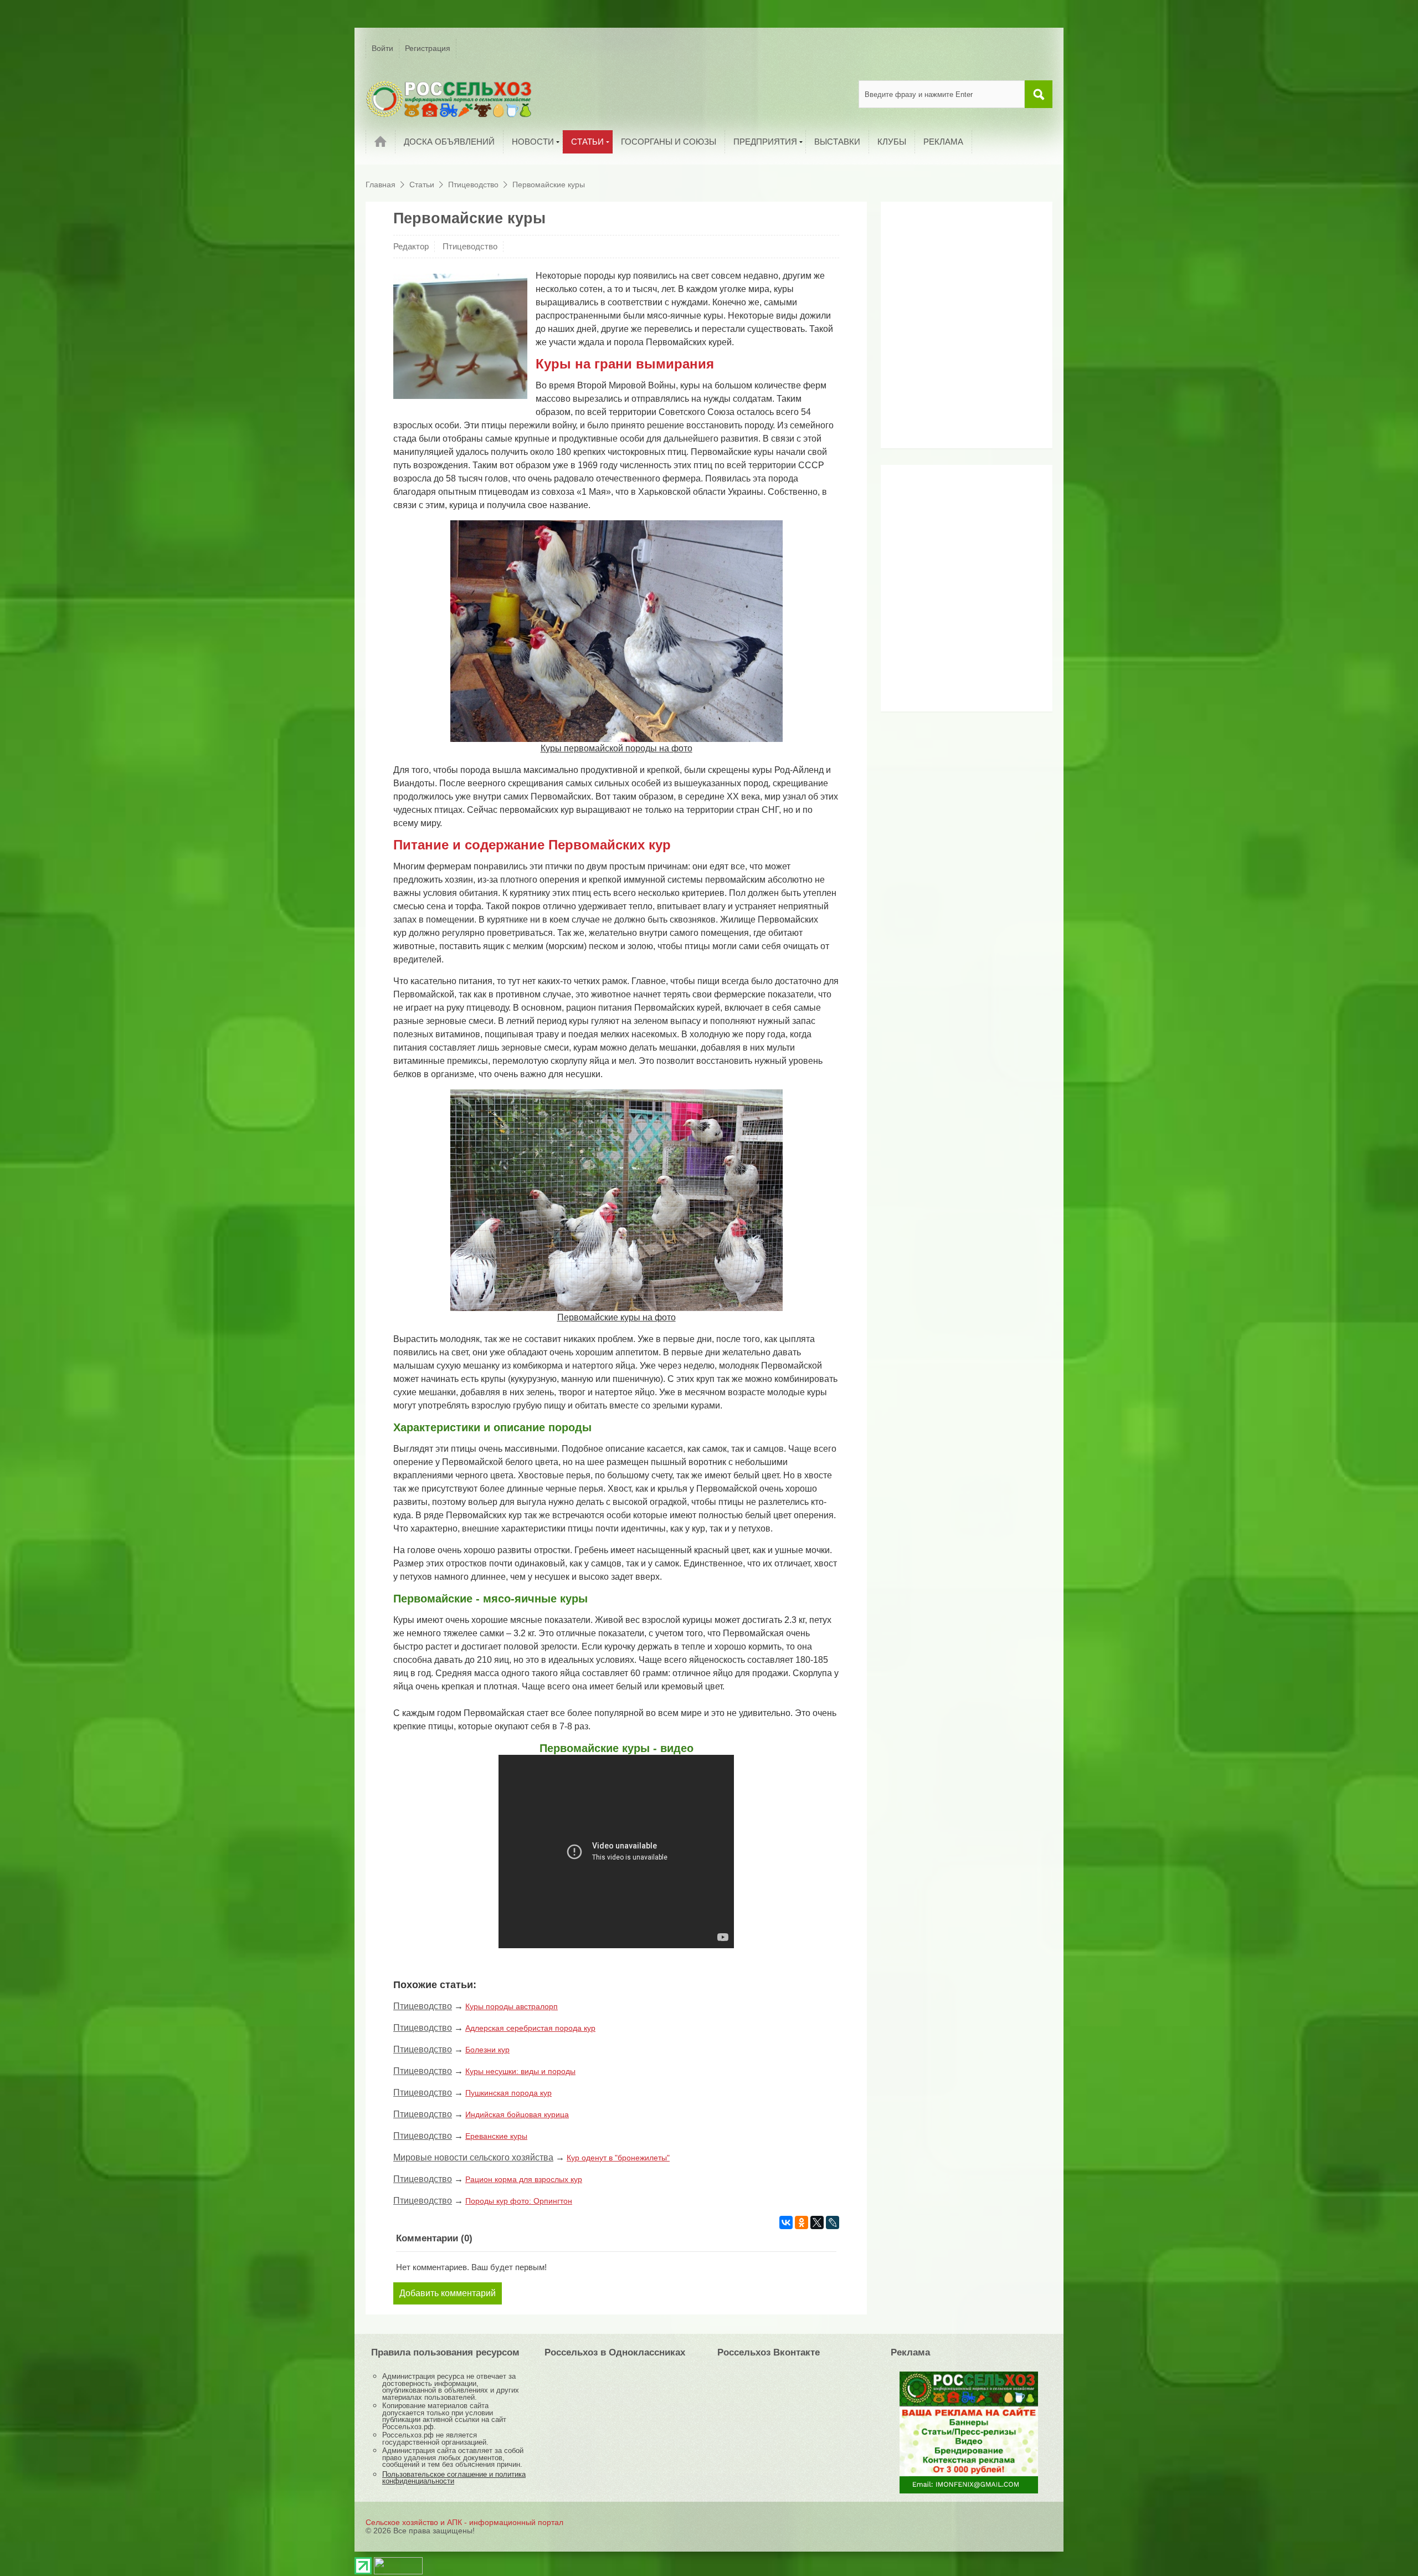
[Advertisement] (955, 329)
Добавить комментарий (448, 2293)
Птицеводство (470, 246)
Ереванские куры (496, 2136)
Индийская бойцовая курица (517, 2114)
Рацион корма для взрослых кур (524, 2179)
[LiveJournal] (833, 2222)
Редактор (411, 246)
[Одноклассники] (802, 2222)
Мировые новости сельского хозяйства (473, 2157)
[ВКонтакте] (786, 2222)
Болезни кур (487, 2050)
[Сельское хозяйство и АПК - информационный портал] (449, 99)
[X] (817, 2222)
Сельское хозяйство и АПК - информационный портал (464, 2522)
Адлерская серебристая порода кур (530, 2028)
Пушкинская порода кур (508, 2093)
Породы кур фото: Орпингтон (519, 2201)
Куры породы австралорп (512, 2006)
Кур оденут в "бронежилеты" (618, 2158)
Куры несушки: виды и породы (520, 2071)
